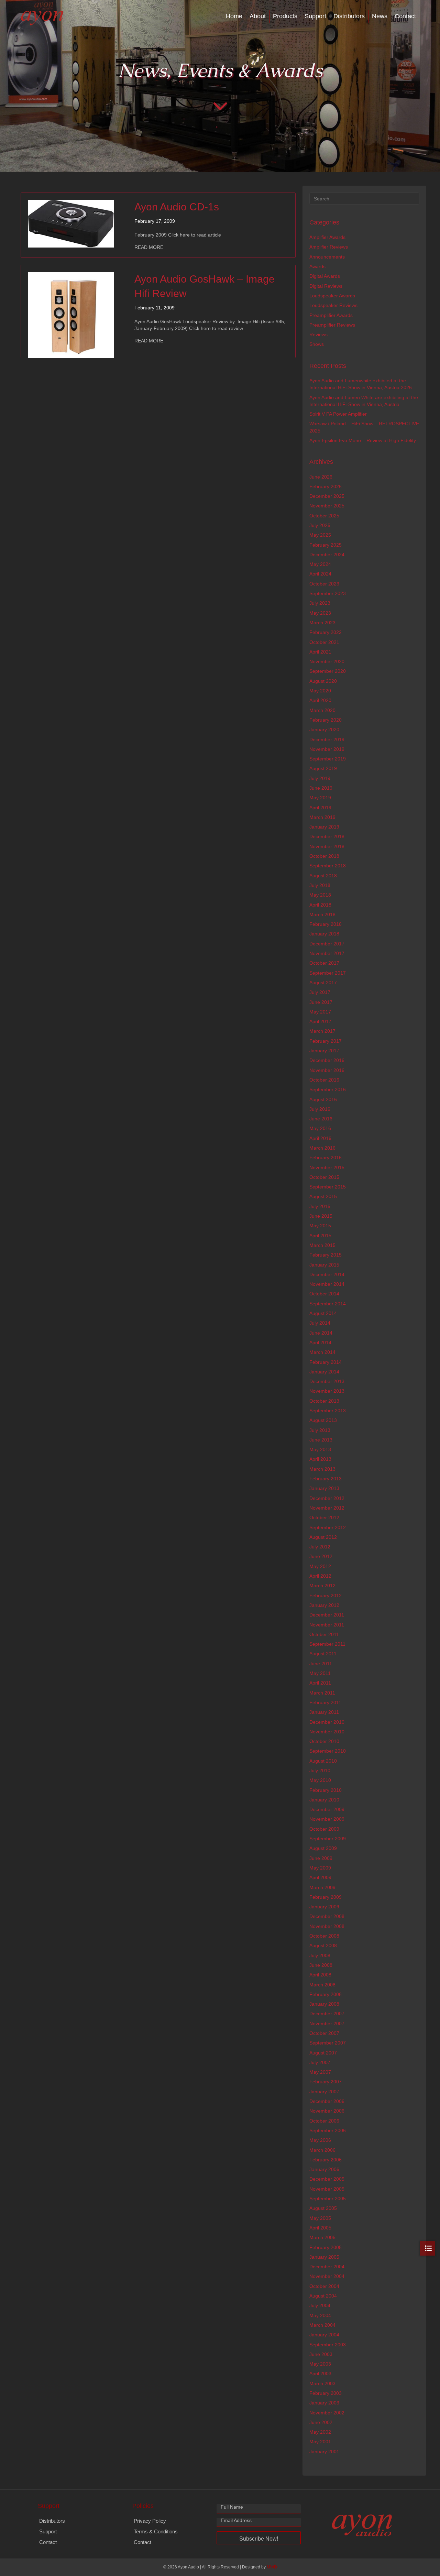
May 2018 (320, 895)
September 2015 (328, 1187)
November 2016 (327, 1070)
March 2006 (322, 2150)
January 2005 (324, 2257)
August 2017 (323, 983)
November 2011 (327, 1625)
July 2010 (320, 1771)
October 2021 (324, 642)
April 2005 (320, 2228)
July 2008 (320, 1955)
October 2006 (324, 2121)
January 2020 (324, 730)
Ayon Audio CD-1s (177, 207)
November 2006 (327, 2111)
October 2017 (324, 963)
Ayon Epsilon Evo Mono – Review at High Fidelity (363, 440)
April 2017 (320, 1021)
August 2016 (323, 1099)
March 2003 (322, 2383)
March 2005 (322, 2237)
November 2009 (327, 1819)
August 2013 (323, 1420)
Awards (317, 266)
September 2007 (328, 2043)
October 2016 (324, 1080)
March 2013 (322, 1469)
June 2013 (321, 1440)
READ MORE (149, 247)
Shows (317, 344)
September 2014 (328, 1304)
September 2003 (328, 2345)
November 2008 (327, 1926)
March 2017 (322, 1031)
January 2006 (324, 2169)
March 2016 (322, 1148)
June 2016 (321, 1119)
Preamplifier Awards (331, 315)
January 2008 (324, 2004)
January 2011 (324, 1712)
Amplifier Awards (327, 237)
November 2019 (327, 749)
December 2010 (327, 1722)
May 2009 (320, 1868)
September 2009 (328, 1839)
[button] (259, 2538)
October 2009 (324, 1829)
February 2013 (326, 1479)
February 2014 (326, 1362)
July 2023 (320, 603)
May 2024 (320, 564)
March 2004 (322, 2325)
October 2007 (324, 2033)
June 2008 (321, 1965)
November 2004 (327, 2276)
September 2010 (328, 1751)
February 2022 (326, 632)
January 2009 (324, 1907)
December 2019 (327, 739)
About (258, 16)
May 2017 (320, 1012)
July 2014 (320, 1323)
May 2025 (320, 535)
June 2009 (321, 1858)
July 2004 (320, 2305)
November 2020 (327, 661)
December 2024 (327, 555)
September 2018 (328, 866)
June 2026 (321, 477)
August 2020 (323, 681)
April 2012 (320, 1576)
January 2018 (324, 934)
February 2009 (326, 1897)
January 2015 (324, 1265)
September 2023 (328, 593)
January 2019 (324, 827)
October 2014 (324, 1294)
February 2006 (326, 2160)
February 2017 (326, 1041)
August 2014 (323, 1313)
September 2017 (328, 973)
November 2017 (327, 953)
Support (315, 16)
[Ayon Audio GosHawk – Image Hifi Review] (71, 315)
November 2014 (327, 1284)
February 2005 (326, 2247)
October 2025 (324, 516)
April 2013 (320, 1459)
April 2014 (320, 1342)
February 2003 (326, 2393)
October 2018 (324, 856)
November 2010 (327, 1732)
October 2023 (324, 584)
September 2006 (328, 2130)
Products (285, 16)
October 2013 (324, 1401)
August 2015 (323, 1196)
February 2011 (325, 1702)
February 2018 (326, 924)
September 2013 (328, 1411)
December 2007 (327, 2014)
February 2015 (326, 1255)
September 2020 (328, 671)
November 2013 (327, 1391)
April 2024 (320, 574)
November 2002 (327, 2413)
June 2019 (321, 788)
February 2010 (326, 1790)
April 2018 (320, 905)
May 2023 (320, 613)
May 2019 (320, 798)
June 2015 (321, 1216)
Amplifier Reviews (329, 247)
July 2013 (320, 1430)
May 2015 (320, 1226)
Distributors (349, 16)
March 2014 (322, 1352)
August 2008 (323, 1945)
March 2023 (322, 623)
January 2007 (324, 2092)
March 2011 (322, 1693)
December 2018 (327, 836)
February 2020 (326, 720)
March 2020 (322, 710)
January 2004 (324, 2335)
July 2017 (320, 992)
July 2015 (320, 1206)
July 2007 (320, 2062)
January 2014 (324, 1372)
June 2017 (321, 1002)
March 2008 (322, 1985)
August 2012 (323, 1537)
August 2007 (323, 2053)
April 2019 (320, 808)
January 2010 (324, 1800)
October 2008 (324, 1936)
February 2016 (326, 1158)
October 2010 (324, 1741)
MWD (272, 2567)
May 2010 (320, 1780)
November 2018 (327, 846)
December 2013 (327, 1381)
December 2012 (327, 1498)
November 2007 (327, 2024)
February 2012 (326, 1596)
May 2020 (320, 691)
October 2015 (324, 1177)
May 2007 (320, 2072)
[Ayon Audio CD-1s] (71, 223)
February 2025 (326, 545)
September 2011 (327, 1644)
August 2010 (323, 1761)
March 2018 (322, 914)
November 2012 (327, 1508)
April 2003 (320, 2374)
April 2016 (320, 1138)
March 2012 (322, 1586)
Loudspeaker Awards (332, 296)
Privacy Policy (150, 2521)
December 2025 (327, 496)
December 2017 (327, 944)
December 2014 (327, 1274)
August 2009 (323, 1848)
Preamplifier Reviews (332, 325)
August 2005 (323, 2208)
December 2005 (327, 2179)
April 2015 (320, 1236)
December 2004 (327, 2267)
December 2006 (327, 2101)
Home (234, 16)
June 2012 (321, 1556)
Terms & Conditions (156, 2531)
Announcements (327, 257)
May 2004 (320, 2315)
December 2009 (327, 1809)
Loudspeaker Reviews (333, 305)
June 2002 (321, 2422)
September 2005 (328, 2199)
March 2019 (322, 817)
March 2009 (322, 1887)
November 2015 (327, 1168)
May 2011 (320, 1673)
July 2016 (320, 1109)
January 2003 (324, 2403)
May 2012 (320, 1566)
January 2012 (324, 1605)
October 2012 (324, 1517)
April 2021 (320, 652)
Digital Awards (325, 276)
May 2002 (320, 2432)
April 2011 (320, 1683)
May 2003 (320, 2364)
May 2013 (320, 1449)
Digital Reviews (326, 286)
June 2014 (321, 1333)
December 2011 (327, 1615)
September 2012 (328, 1527)
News (380, 16)
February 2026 (326, 486)
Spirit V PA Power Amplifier (338, 414)
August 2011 (323, 1654)
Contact (405, 16)
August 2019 (323, 768)
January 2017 (324, 1051)
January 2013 (324, 1488)
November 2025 (327, 506)
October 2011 (324, 1634)
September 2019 (328, 759)
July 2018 (320, 885)
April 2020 (320, 700)
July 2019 (320, 778)
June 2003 (321, 2354)
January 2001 (324, 2452)
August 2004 (323, 2296)
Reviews (318, 335)
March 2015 (322, 1245)
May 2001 (320, 2442)
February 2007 (326, 2082)
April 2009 (320, 1877)
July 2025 (320, 525)
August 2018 (323, 876)
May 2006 (320, 2140)
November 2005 (327, 2189)
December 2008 (327, 1916)
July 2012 (320, 1547)
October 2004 (324, 2286)
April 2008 (320, 1975)
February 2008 (326, 1994)
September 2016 (328, 1089)
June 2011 (321, 1664)
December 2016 (327, 1060)
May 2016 (320, 1128)
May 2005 (320, 2218)
